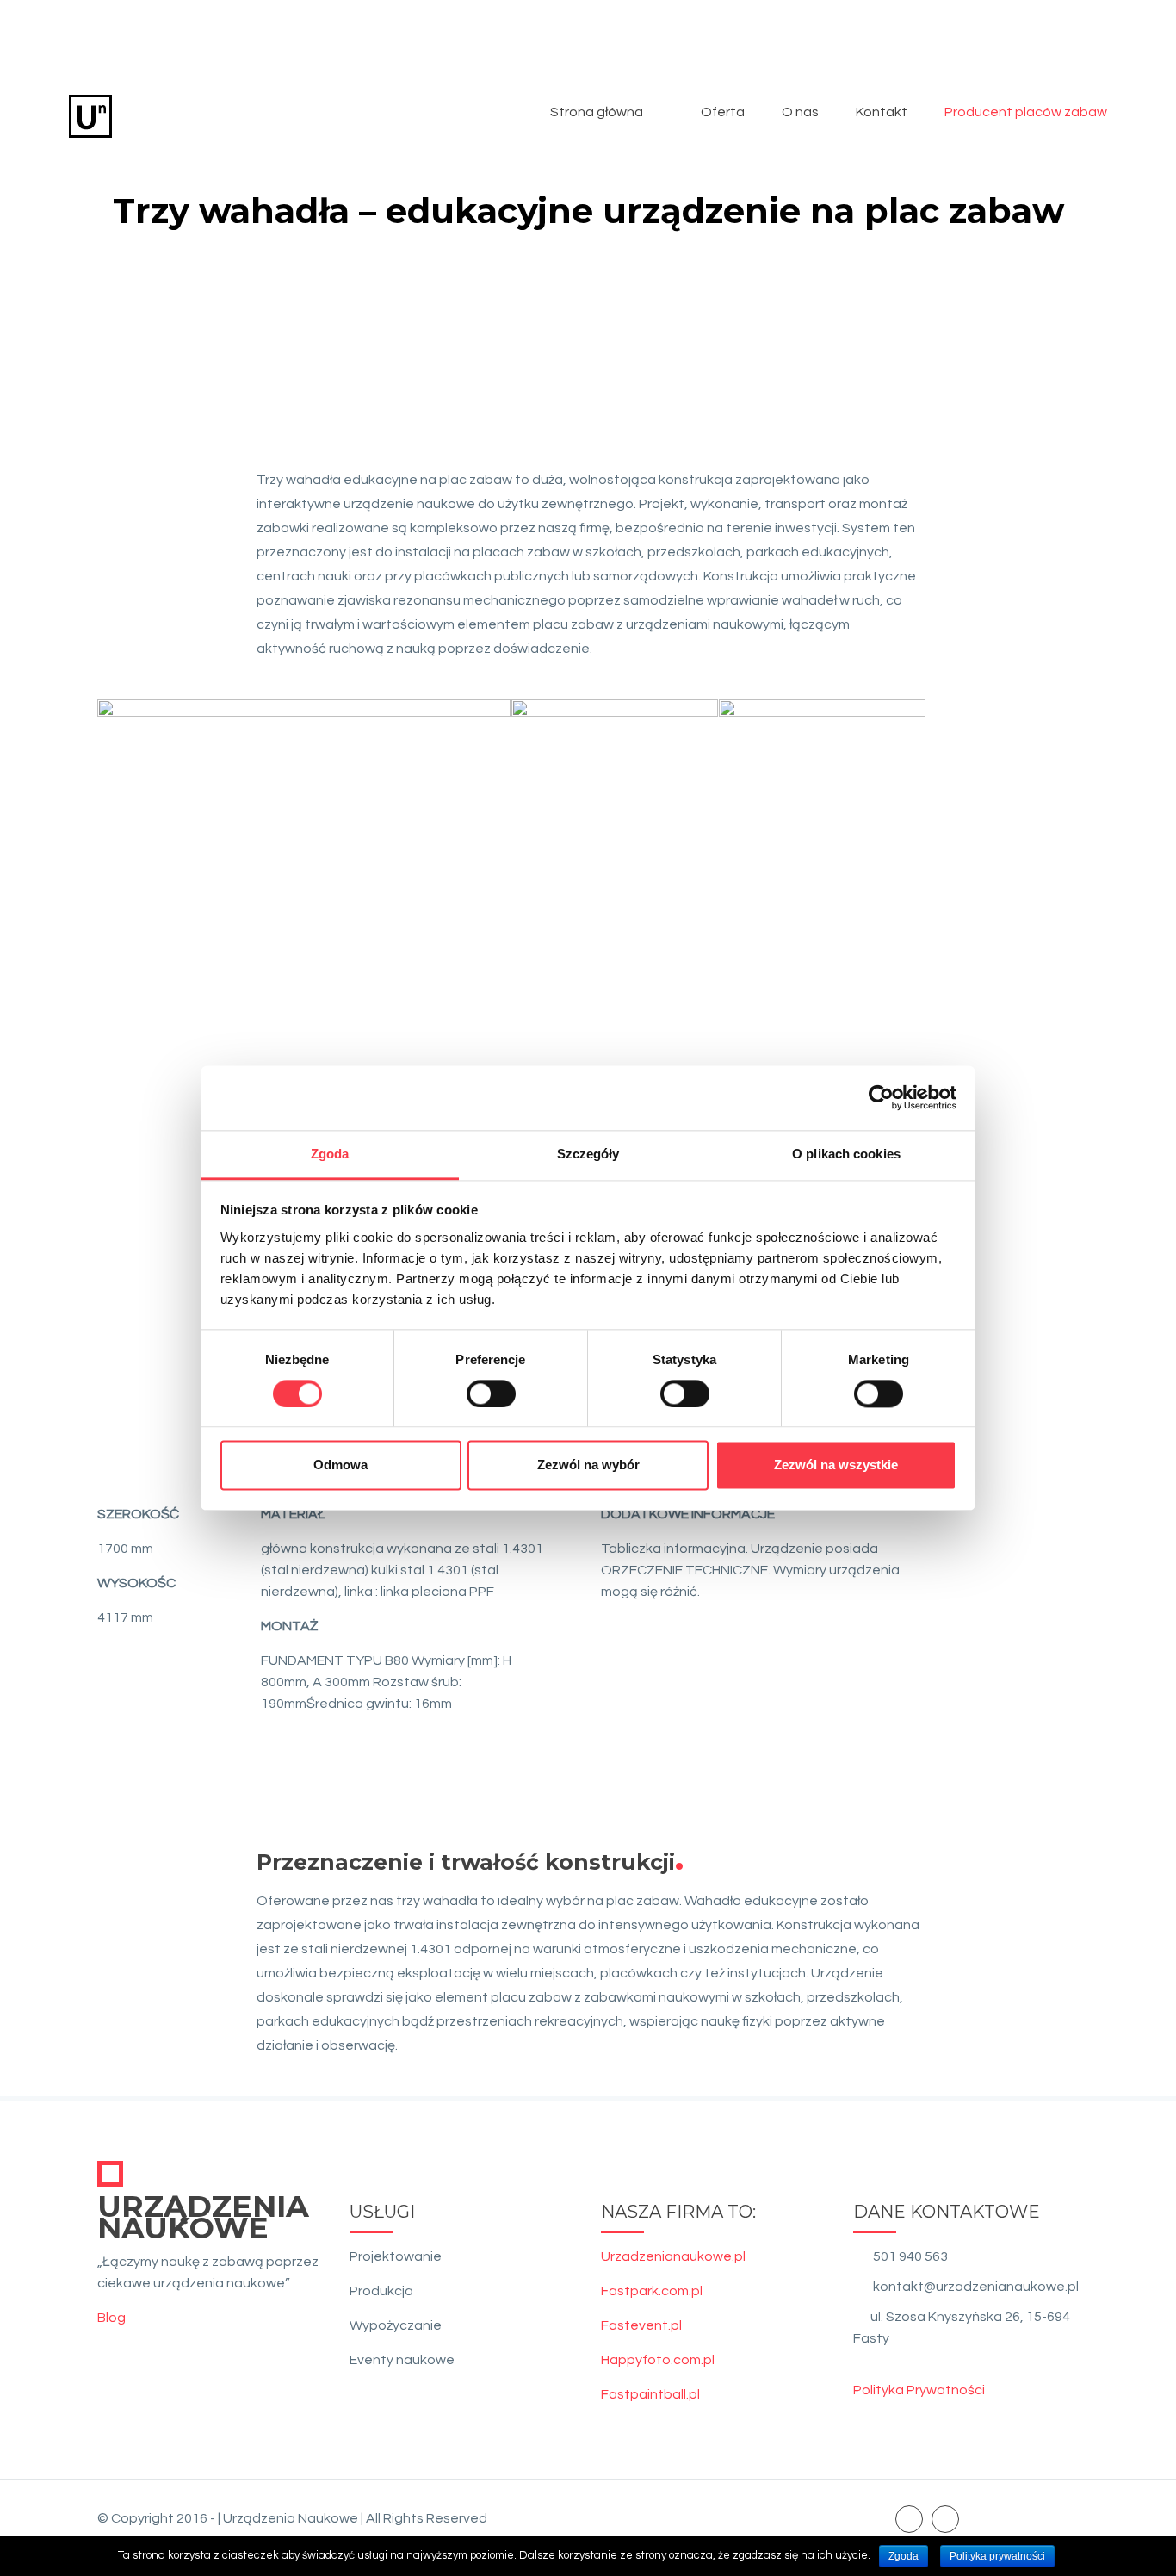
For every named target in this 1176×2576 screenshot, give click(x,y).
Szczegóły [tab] (588, 1154)
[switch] (491, 1394)
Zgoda (904, 2556)
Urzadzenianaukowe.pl (673, 2256)
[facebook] (909, 2518)
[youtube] (945, 2518)
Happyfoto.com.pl (658, 2360)
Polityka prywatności (997, 2556)
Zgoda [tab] (330, 1154)
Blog (111, 2318)
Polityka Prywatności (919, 2390)
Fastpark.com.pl (652, 2291)
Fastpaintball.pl (650, 2394)
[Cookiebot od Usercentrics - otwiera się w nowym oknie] (881, 1097)
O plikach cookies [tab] (846, 1154)
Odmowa (340, 1465)
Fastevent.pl (641, 2325)
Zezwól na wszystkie (836, 1465)
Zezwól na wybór (588, 1465)
